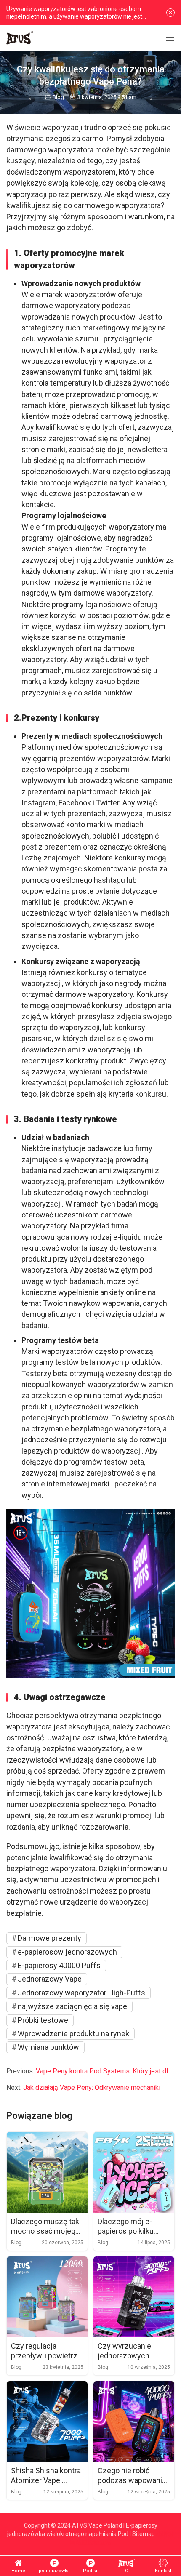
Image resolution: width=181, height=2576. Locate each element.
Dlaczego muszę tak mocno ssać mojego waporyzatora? (45, 2227)
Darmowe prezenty (49, 1938)
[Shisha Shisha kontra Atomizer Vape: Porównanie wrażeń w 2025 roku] (47, 2421)
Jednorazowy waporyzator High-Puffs (81, 1993)
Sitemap (144, 2534)
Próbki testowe (43, 2020)
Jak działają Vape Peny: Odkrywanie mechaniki (92, 2087)
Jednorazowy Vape (50, 1979)
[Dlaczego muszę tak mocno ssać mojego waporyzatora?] (47, 2172)
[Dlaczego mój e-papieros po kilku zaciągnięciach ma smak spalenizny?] (134, 2172)
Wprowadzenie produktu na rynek (73, 2034)
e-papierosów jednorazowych (67, 1952)
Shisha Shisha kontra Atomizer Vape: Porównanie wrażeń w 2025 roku (46, 2476)
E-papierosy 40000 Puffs (59, 1965)
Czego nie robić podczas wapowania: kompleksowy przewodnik (133, 2476)
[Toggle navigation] (170, 38)
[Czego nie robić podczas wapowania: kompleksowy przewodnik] (134, 2421)
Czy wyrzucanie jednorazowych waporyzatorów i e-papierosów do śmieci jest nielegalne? (129, 2351)
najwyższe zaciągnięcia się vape (72, 2006)
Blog (58, 97)
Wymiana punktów (48, 2047)
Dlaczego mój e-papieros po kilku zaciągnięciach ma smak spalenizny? (129, 2227)
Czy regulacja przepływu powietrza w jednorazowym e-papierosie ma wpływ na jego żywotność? (46, 2351)
